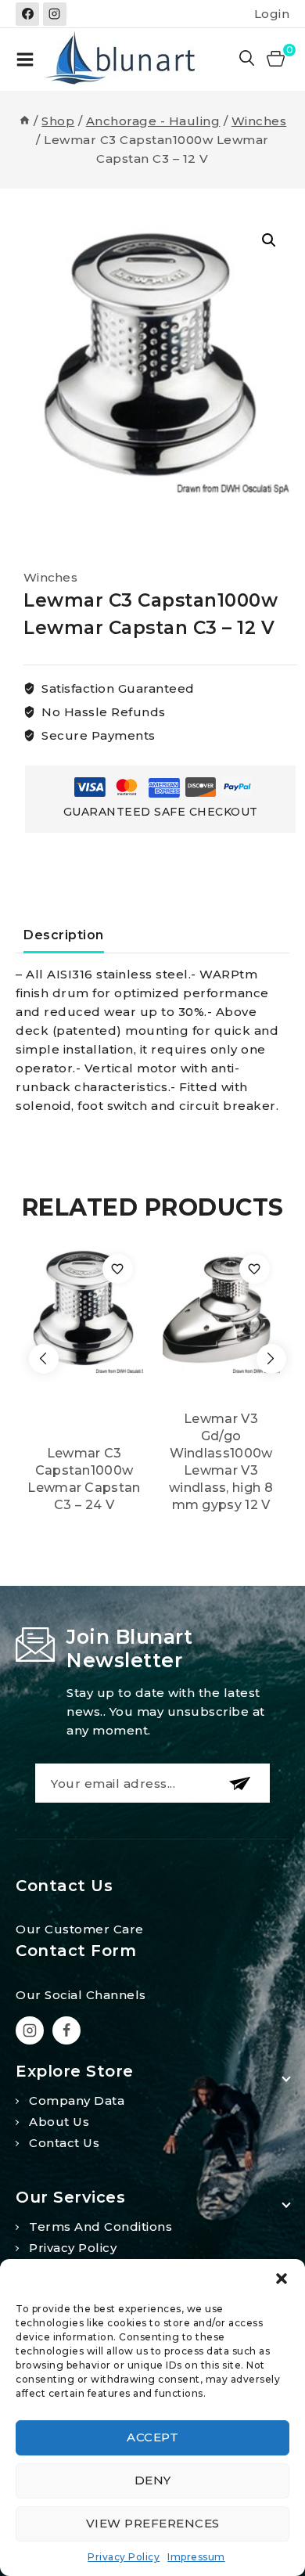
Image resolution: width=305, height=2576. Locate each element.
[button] (282, 2279)
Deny (153, 2480)
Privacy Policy (124, 2557)
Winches (50, 577)
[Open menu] (25, 59)
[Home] (25, 121)
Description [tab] (64, 935)
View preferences (153, 2523)
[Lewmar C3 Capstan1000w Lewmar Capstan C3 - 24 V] (84, 1309)
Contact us (64, 2143)
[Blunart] (122, 59)
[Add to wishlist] (118, 1269)
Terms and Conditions (100, 2227)
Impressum (196, 2557)
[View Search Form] (248, 59)
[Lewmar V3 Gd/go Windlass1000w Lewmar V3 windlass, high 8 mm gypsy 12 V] (221, 1309)
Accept (152, 2437)
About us (59, 2122)
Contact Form (76, 1951)
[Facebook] (27, 14)
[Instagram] (55, 14)
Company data (77, 2100)
